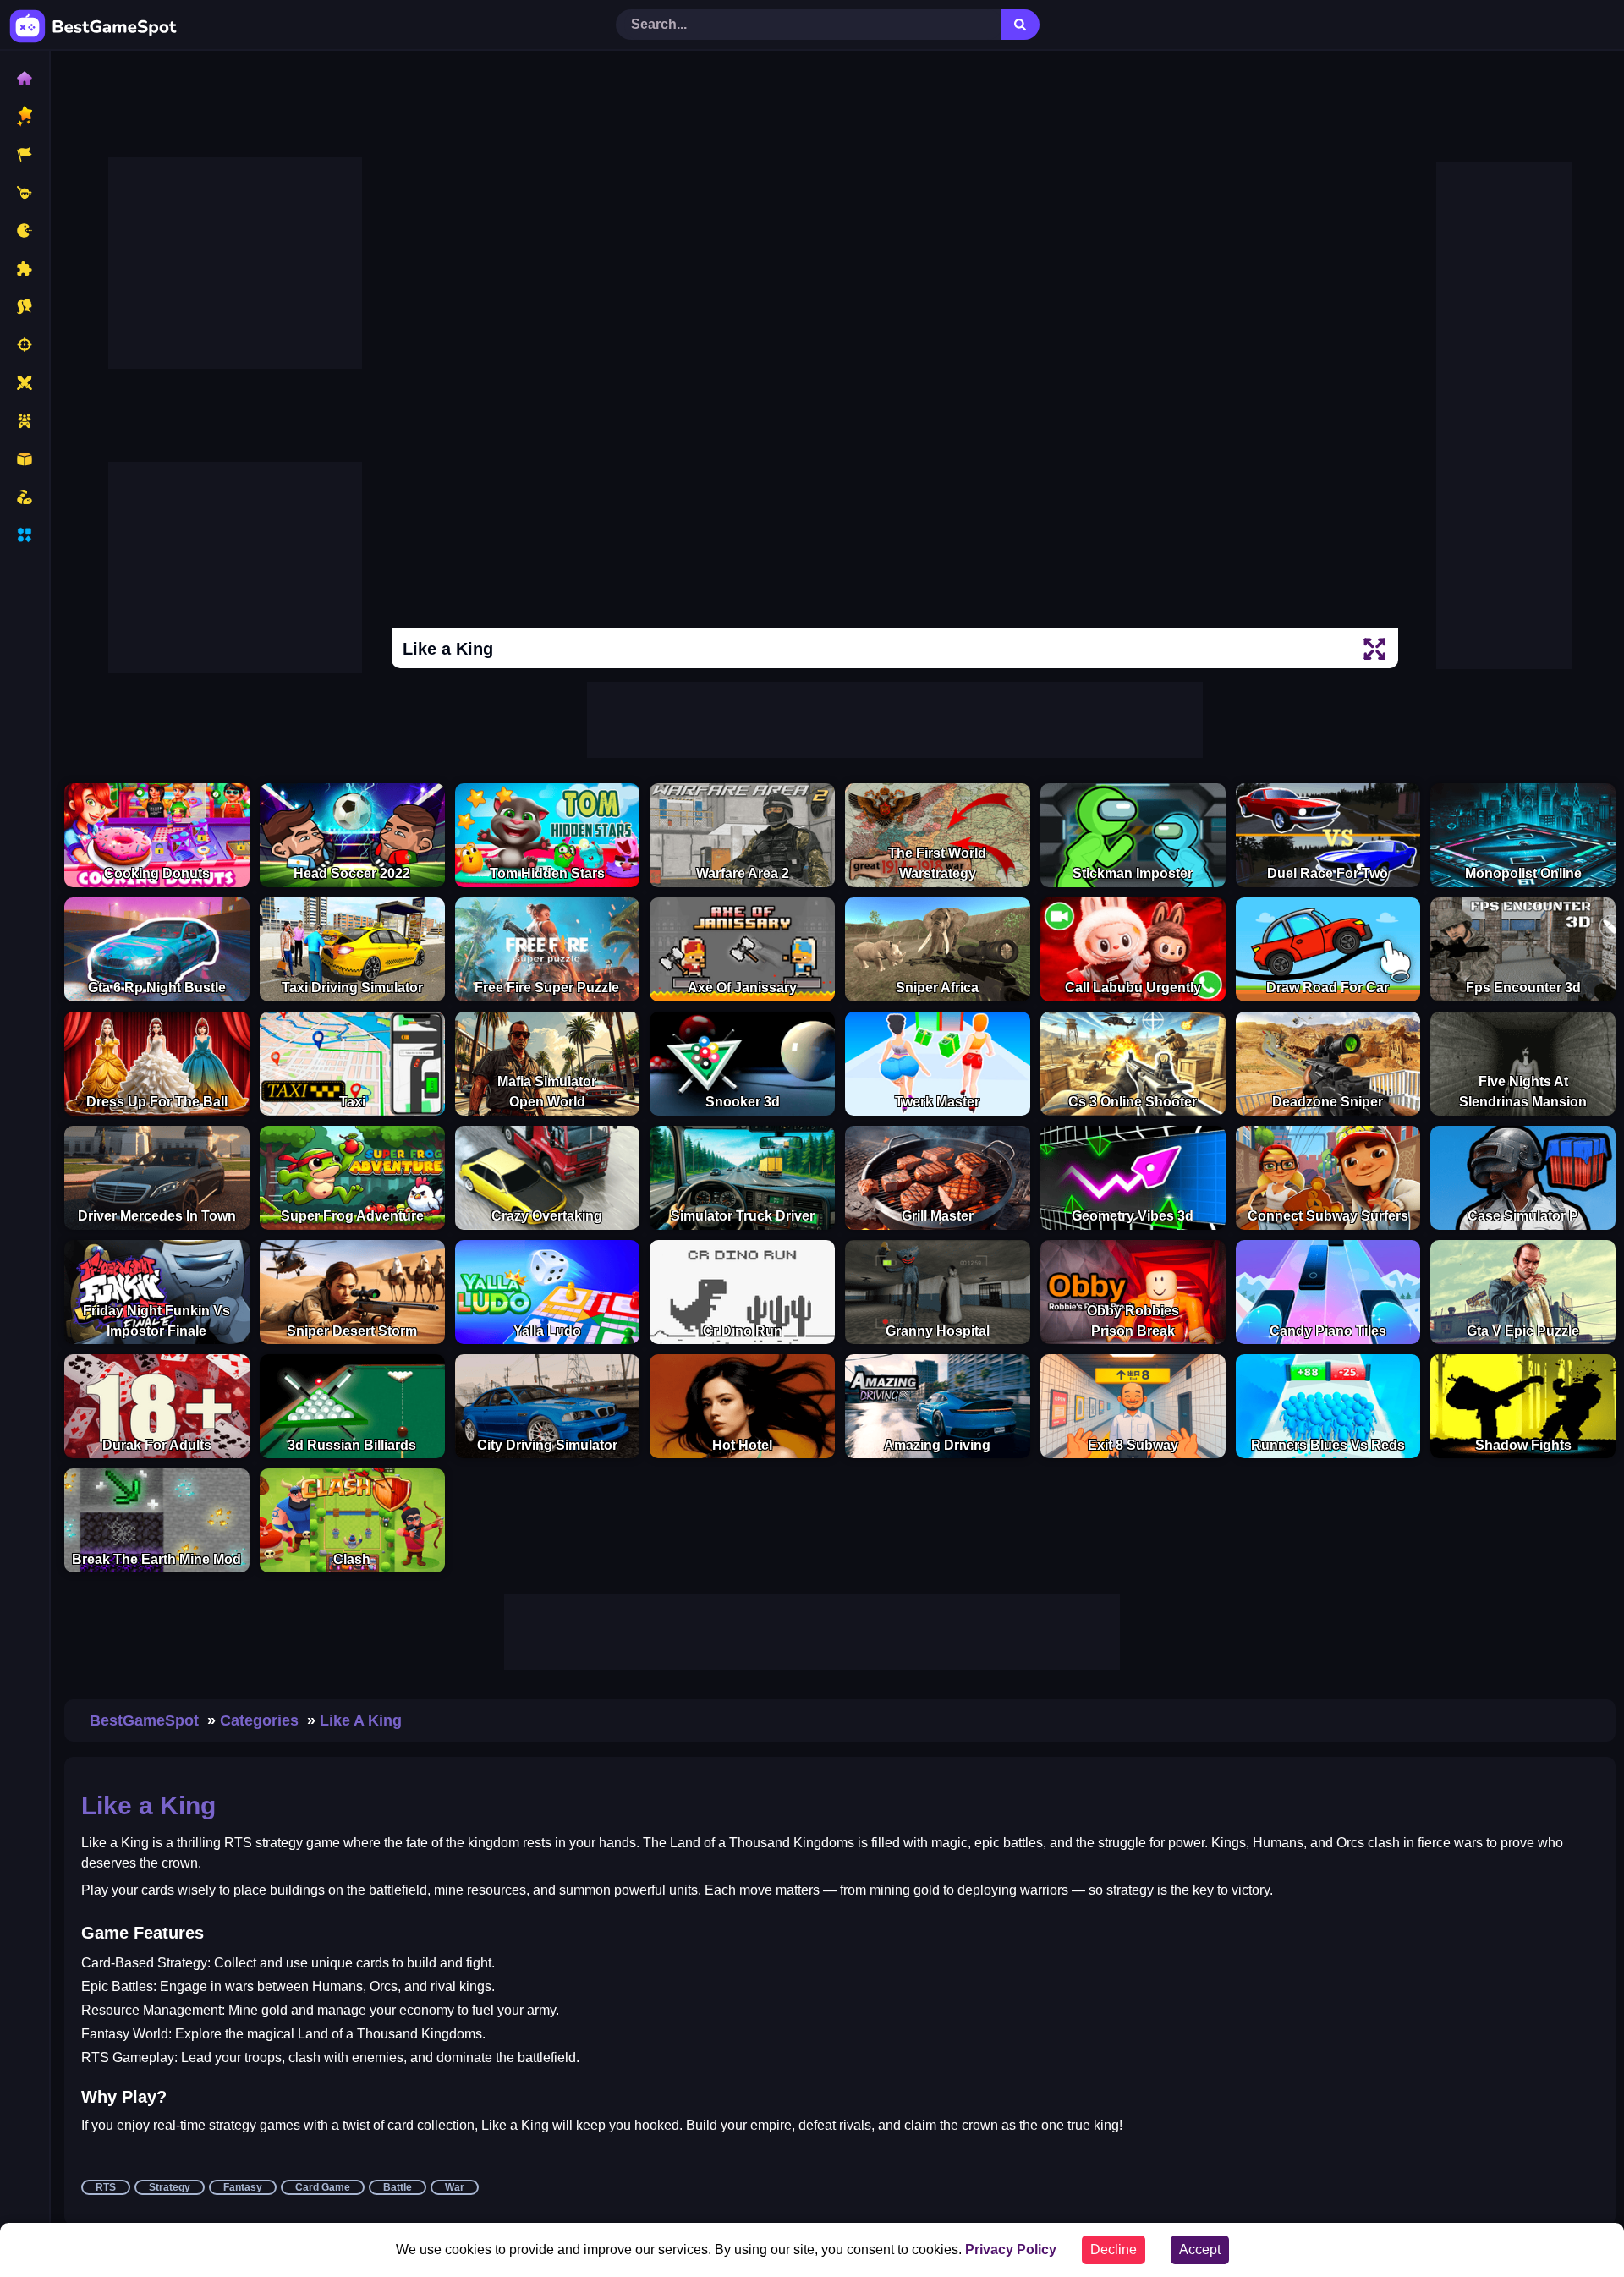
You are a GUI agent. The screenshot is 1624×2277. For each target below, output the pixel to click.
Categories (259, 1720)
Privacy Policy (1011, 2250)
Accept (1200, 2250)
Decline (1114, 2250)
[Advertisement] (235, 263)
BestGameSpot (144, 1720)
